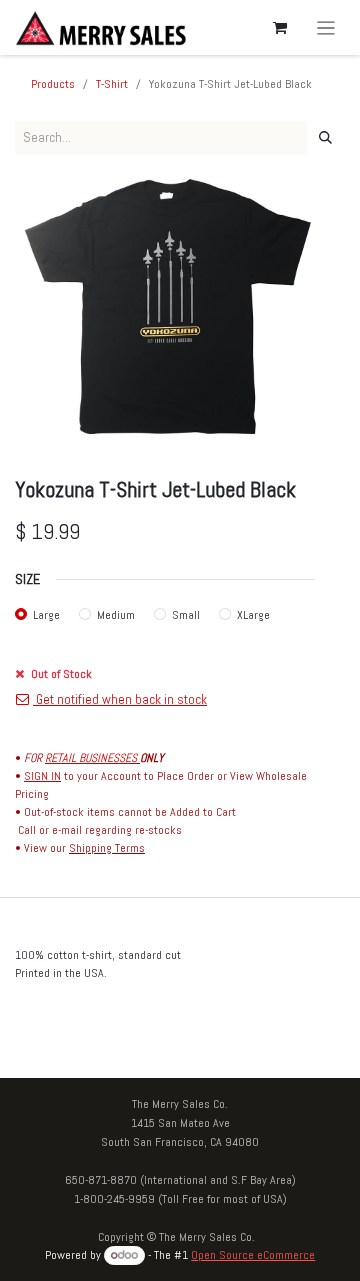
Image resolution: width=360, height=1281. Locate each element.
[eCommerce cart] (280, 28)
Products (53, 84)
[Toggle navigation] (326, 27)
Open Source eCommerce (253, 1255)
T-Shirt (112, 84)
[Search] (325, 138)
